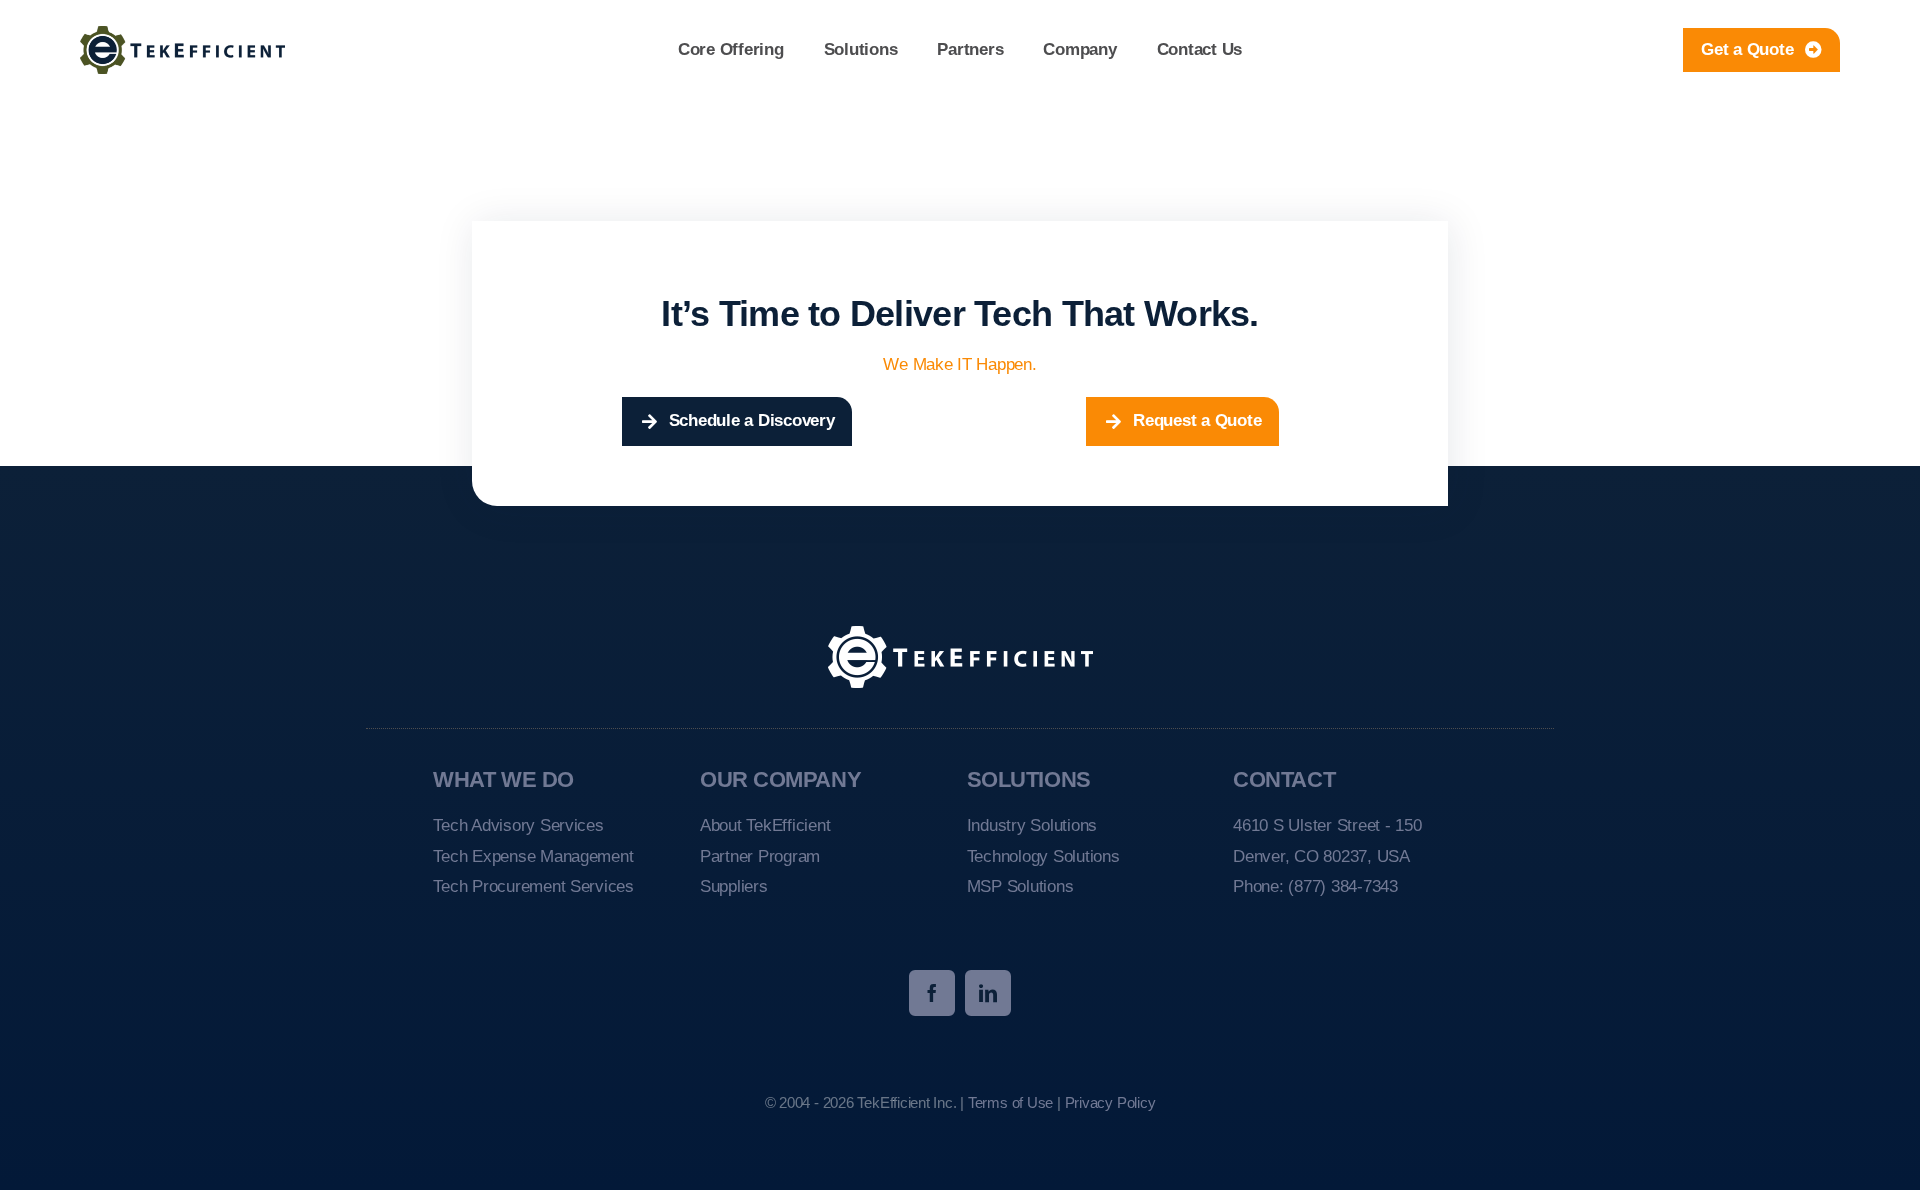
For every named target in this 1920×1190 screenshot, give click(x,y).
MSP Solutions (1020, 886)
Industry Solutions (1032, 825)
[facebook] (932, 993)
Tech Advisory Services (518, 825)
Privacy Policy (1110, 1102)
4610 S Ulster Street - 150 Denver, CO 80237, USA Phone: (1327, 856)
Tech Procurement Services (533, 886)
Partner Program (760, 856)
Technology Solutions (1043, 856)
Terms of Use (1010, 1102)
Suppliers (734, 886)
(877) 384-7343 (1342, 886)
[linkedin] (988, 993)
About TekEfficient (765, 825)
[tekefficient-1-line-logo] (182, 34)
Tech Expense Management (533, 856)
